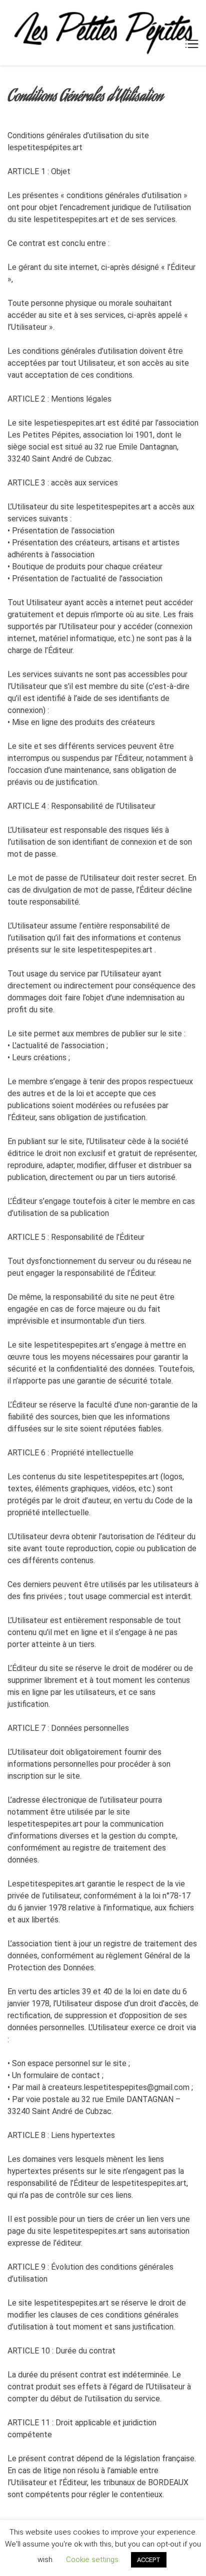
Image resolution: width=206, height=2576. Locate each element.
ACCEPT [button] (149, 2560)
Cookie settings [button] (92, 2560)
